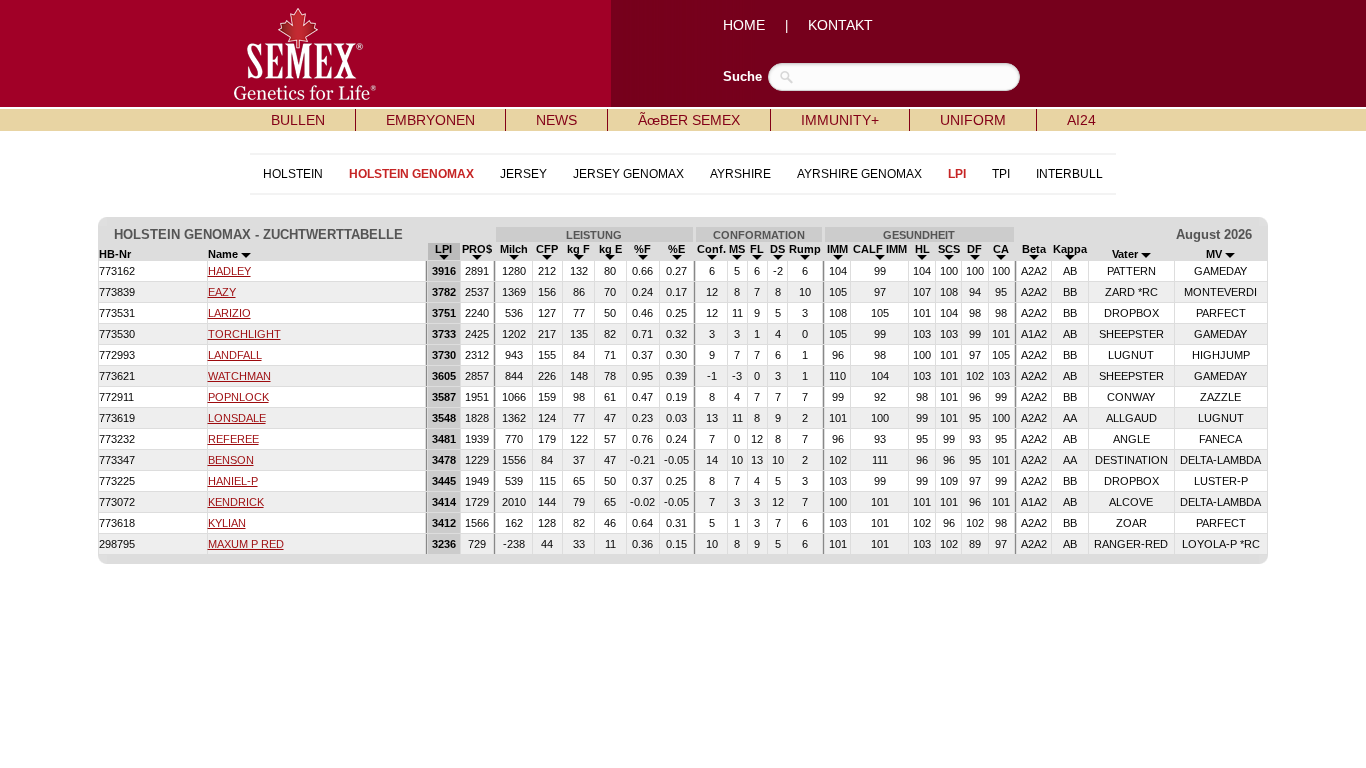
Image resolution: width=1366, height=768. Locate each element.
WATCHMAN (239, 376)
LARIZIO (229, 313)
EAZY (222, 292)
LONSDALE (237, 418)
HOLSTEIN (293, 174)
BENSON (231, 460)
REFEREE (233, 439)
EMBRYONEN (430, 120)
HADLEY (229, 271)
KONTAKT (840, 25)
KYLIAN (227, 523)
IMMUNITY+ (840, 120)
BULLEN (298, 120)
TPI (1001, 174)
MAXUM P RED (246, 544)
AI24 (1081, 120)
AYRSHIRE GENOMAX (859, 174)
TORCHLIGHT (244, 334)
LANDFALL (235, 355)
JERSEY (523, 174)
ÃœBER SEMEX (689, 120)
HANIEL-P (233, 481)
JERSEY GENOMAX (628, 174)
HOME (744, 25)
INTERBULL (1069, 174)
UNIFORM (973, 120)
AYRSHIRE (740, 174)
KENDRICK (236, 502)
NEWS (556, 120)
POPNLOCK (238, 397)
